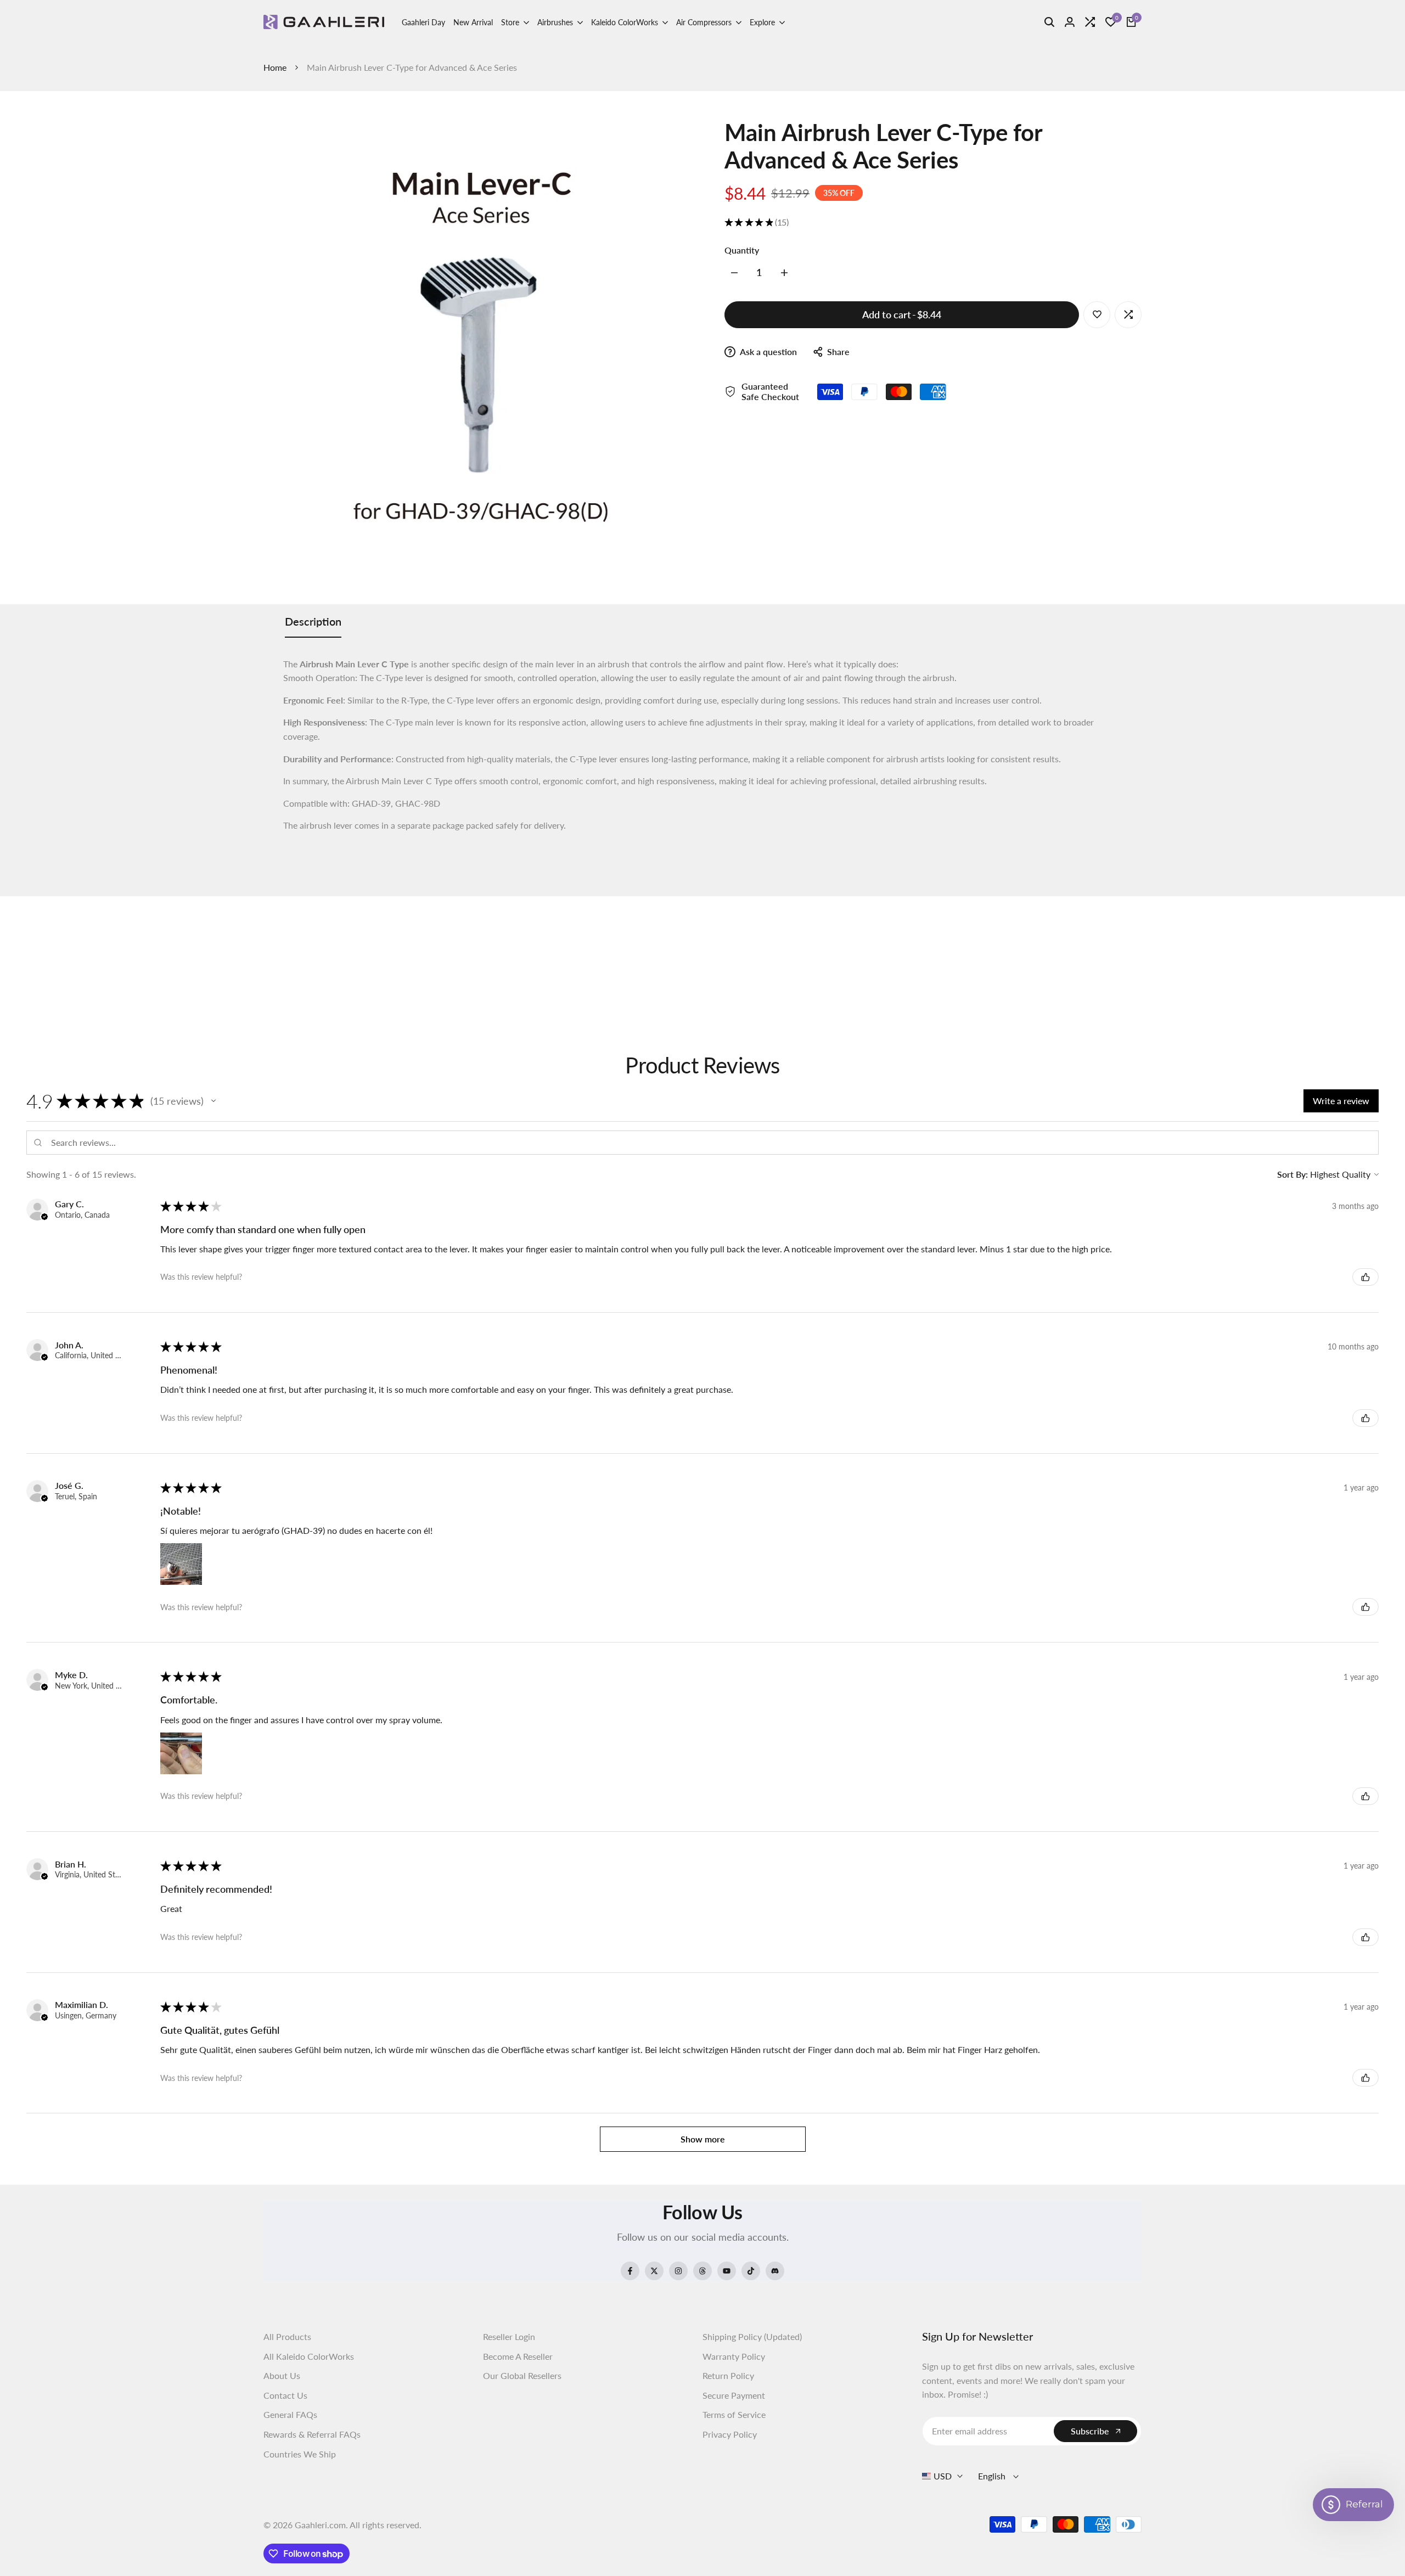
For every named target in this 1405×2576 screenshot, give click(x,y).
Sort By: (1292, 1174)
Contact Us (285, 2395)
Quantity (742, 249)
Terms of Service (734, 2414)
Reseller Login (509, 2336)
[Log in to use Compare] (1128, 314)
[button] (213, 1101)
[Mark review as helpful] (1365, 1277)
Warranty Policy (734, 2356)
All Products (287, 2336)
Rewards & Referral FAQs (312, 2434)
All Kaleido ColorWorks (309, 2356)
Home (275, 67)
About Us (282, 2375)
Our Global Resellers (522, 2375)
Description (313, 621)
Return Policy (728, 2375)
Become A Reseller (518, 2356)
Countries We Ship (300, 2454)
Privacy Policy (730, 2434)
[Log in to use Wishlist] (1097, 314)
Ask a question (768, 351)
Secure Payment (734, 2395)
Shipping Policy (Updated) (752, 2336)
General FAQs (290, 2414)
